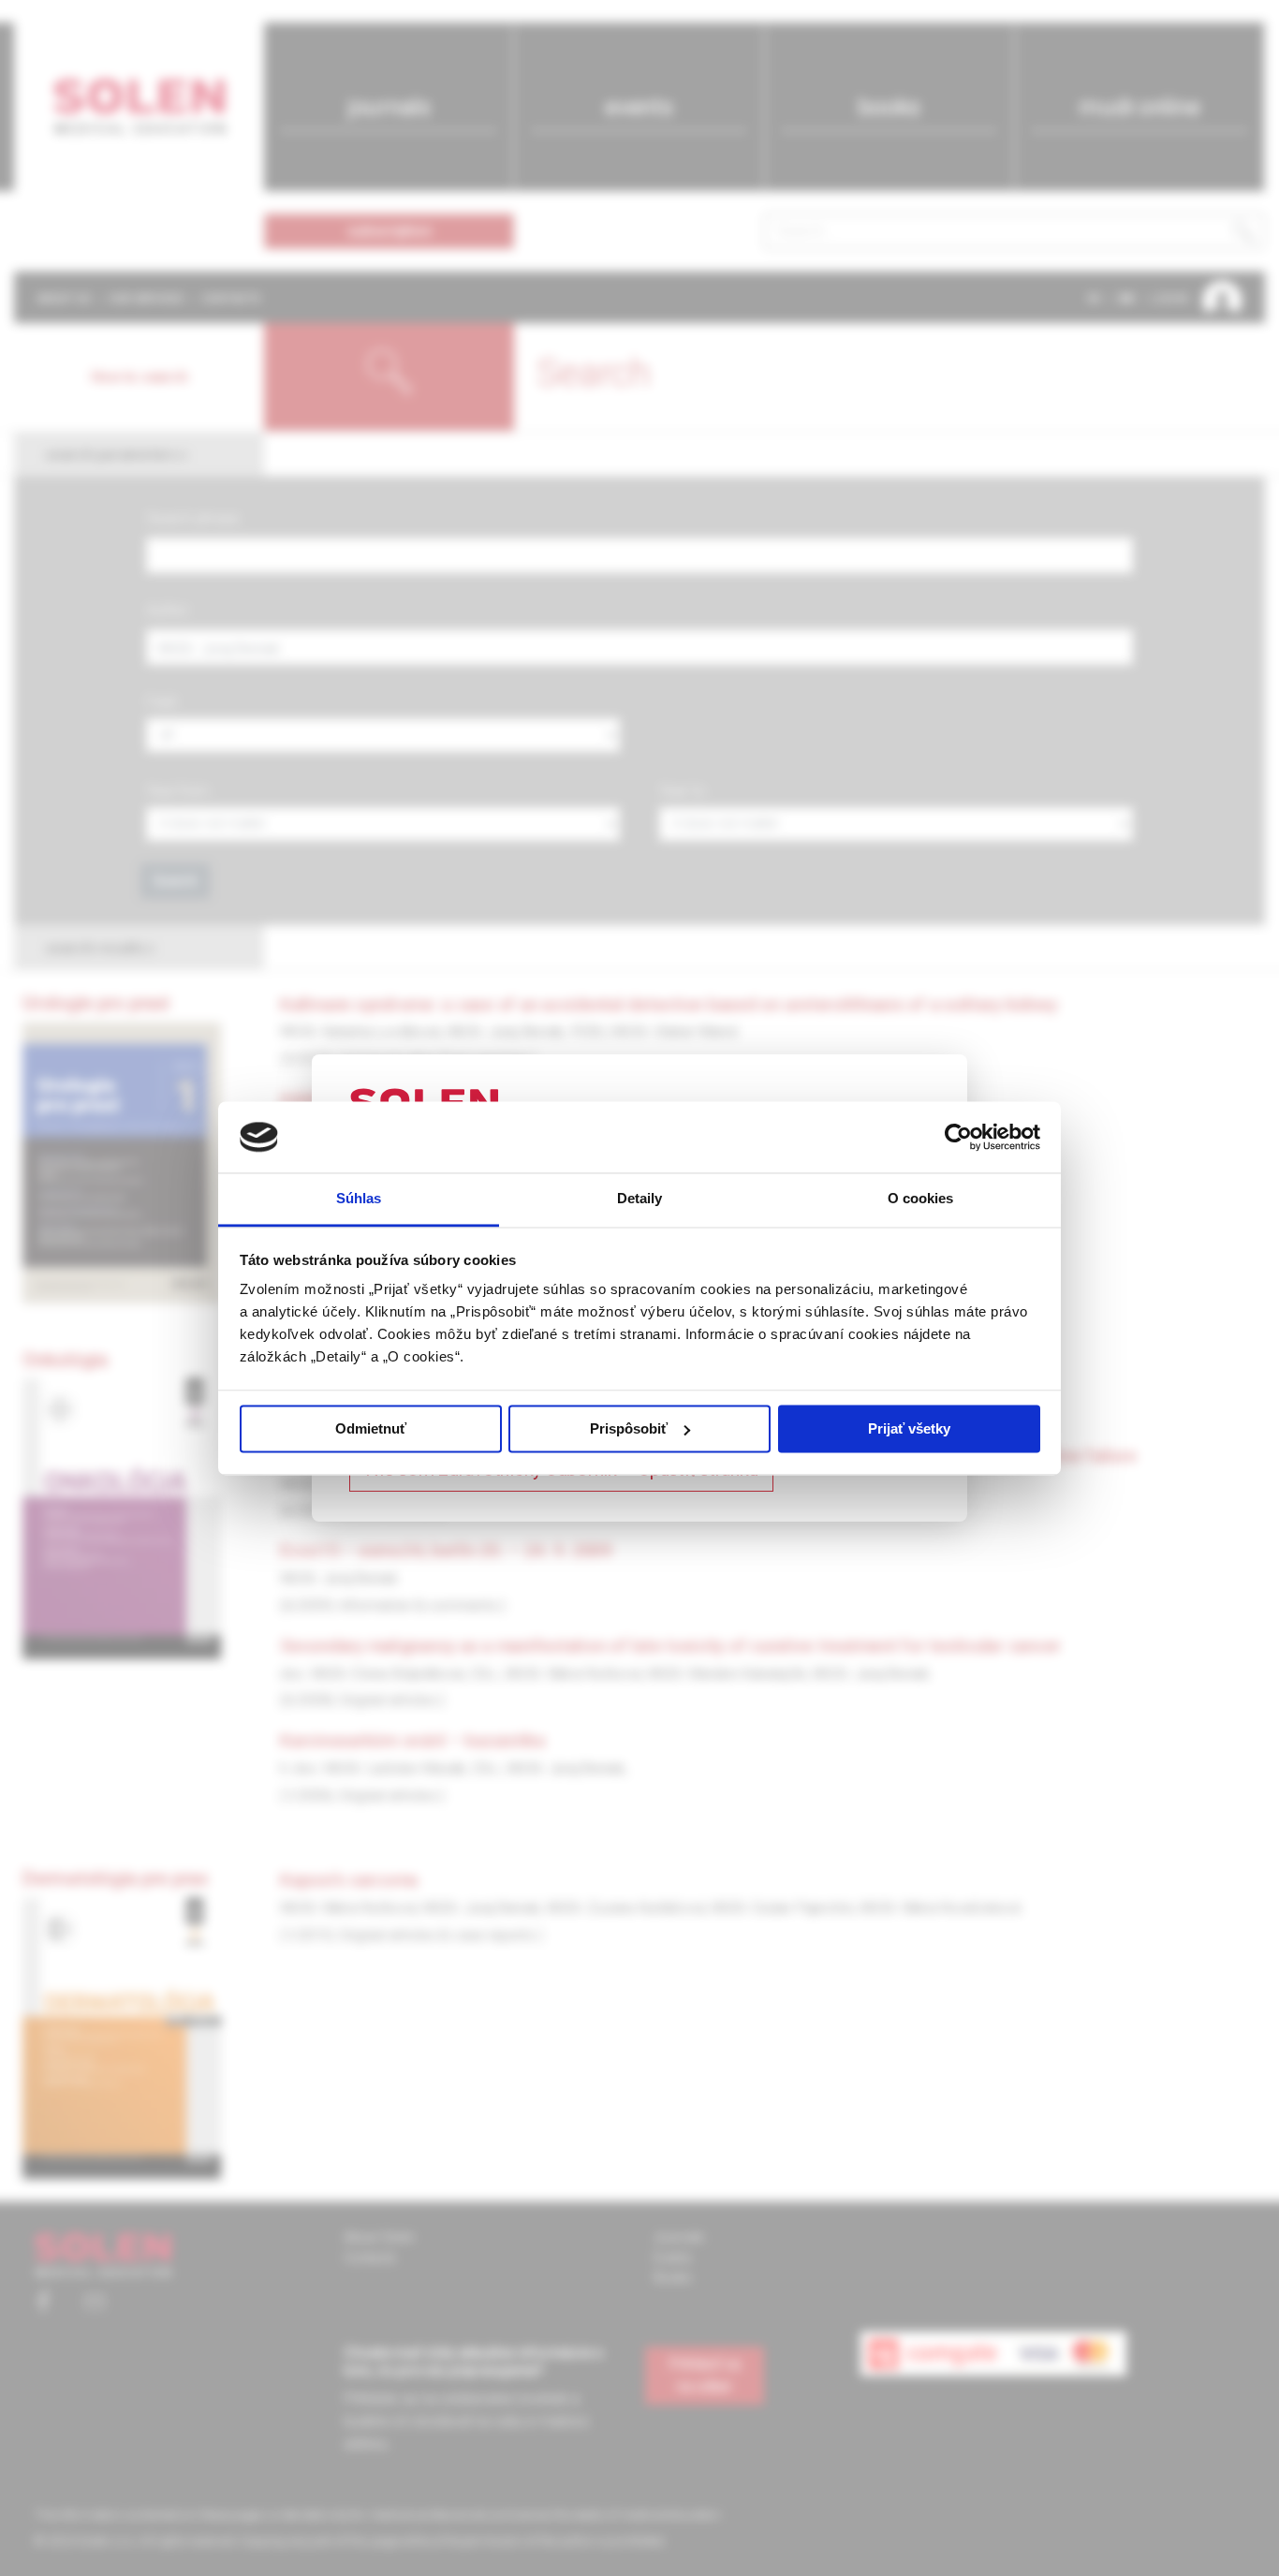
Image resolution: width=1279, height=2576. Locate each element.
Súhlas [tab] (359, 1199)
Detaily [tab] (640, 1199)
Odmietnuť (371, 1428)
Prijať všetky (909, 1428)
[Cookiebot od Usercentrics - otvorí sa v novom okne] (958, 1137)
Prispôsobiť (629, 1428)
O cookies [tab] (921, 1199)
